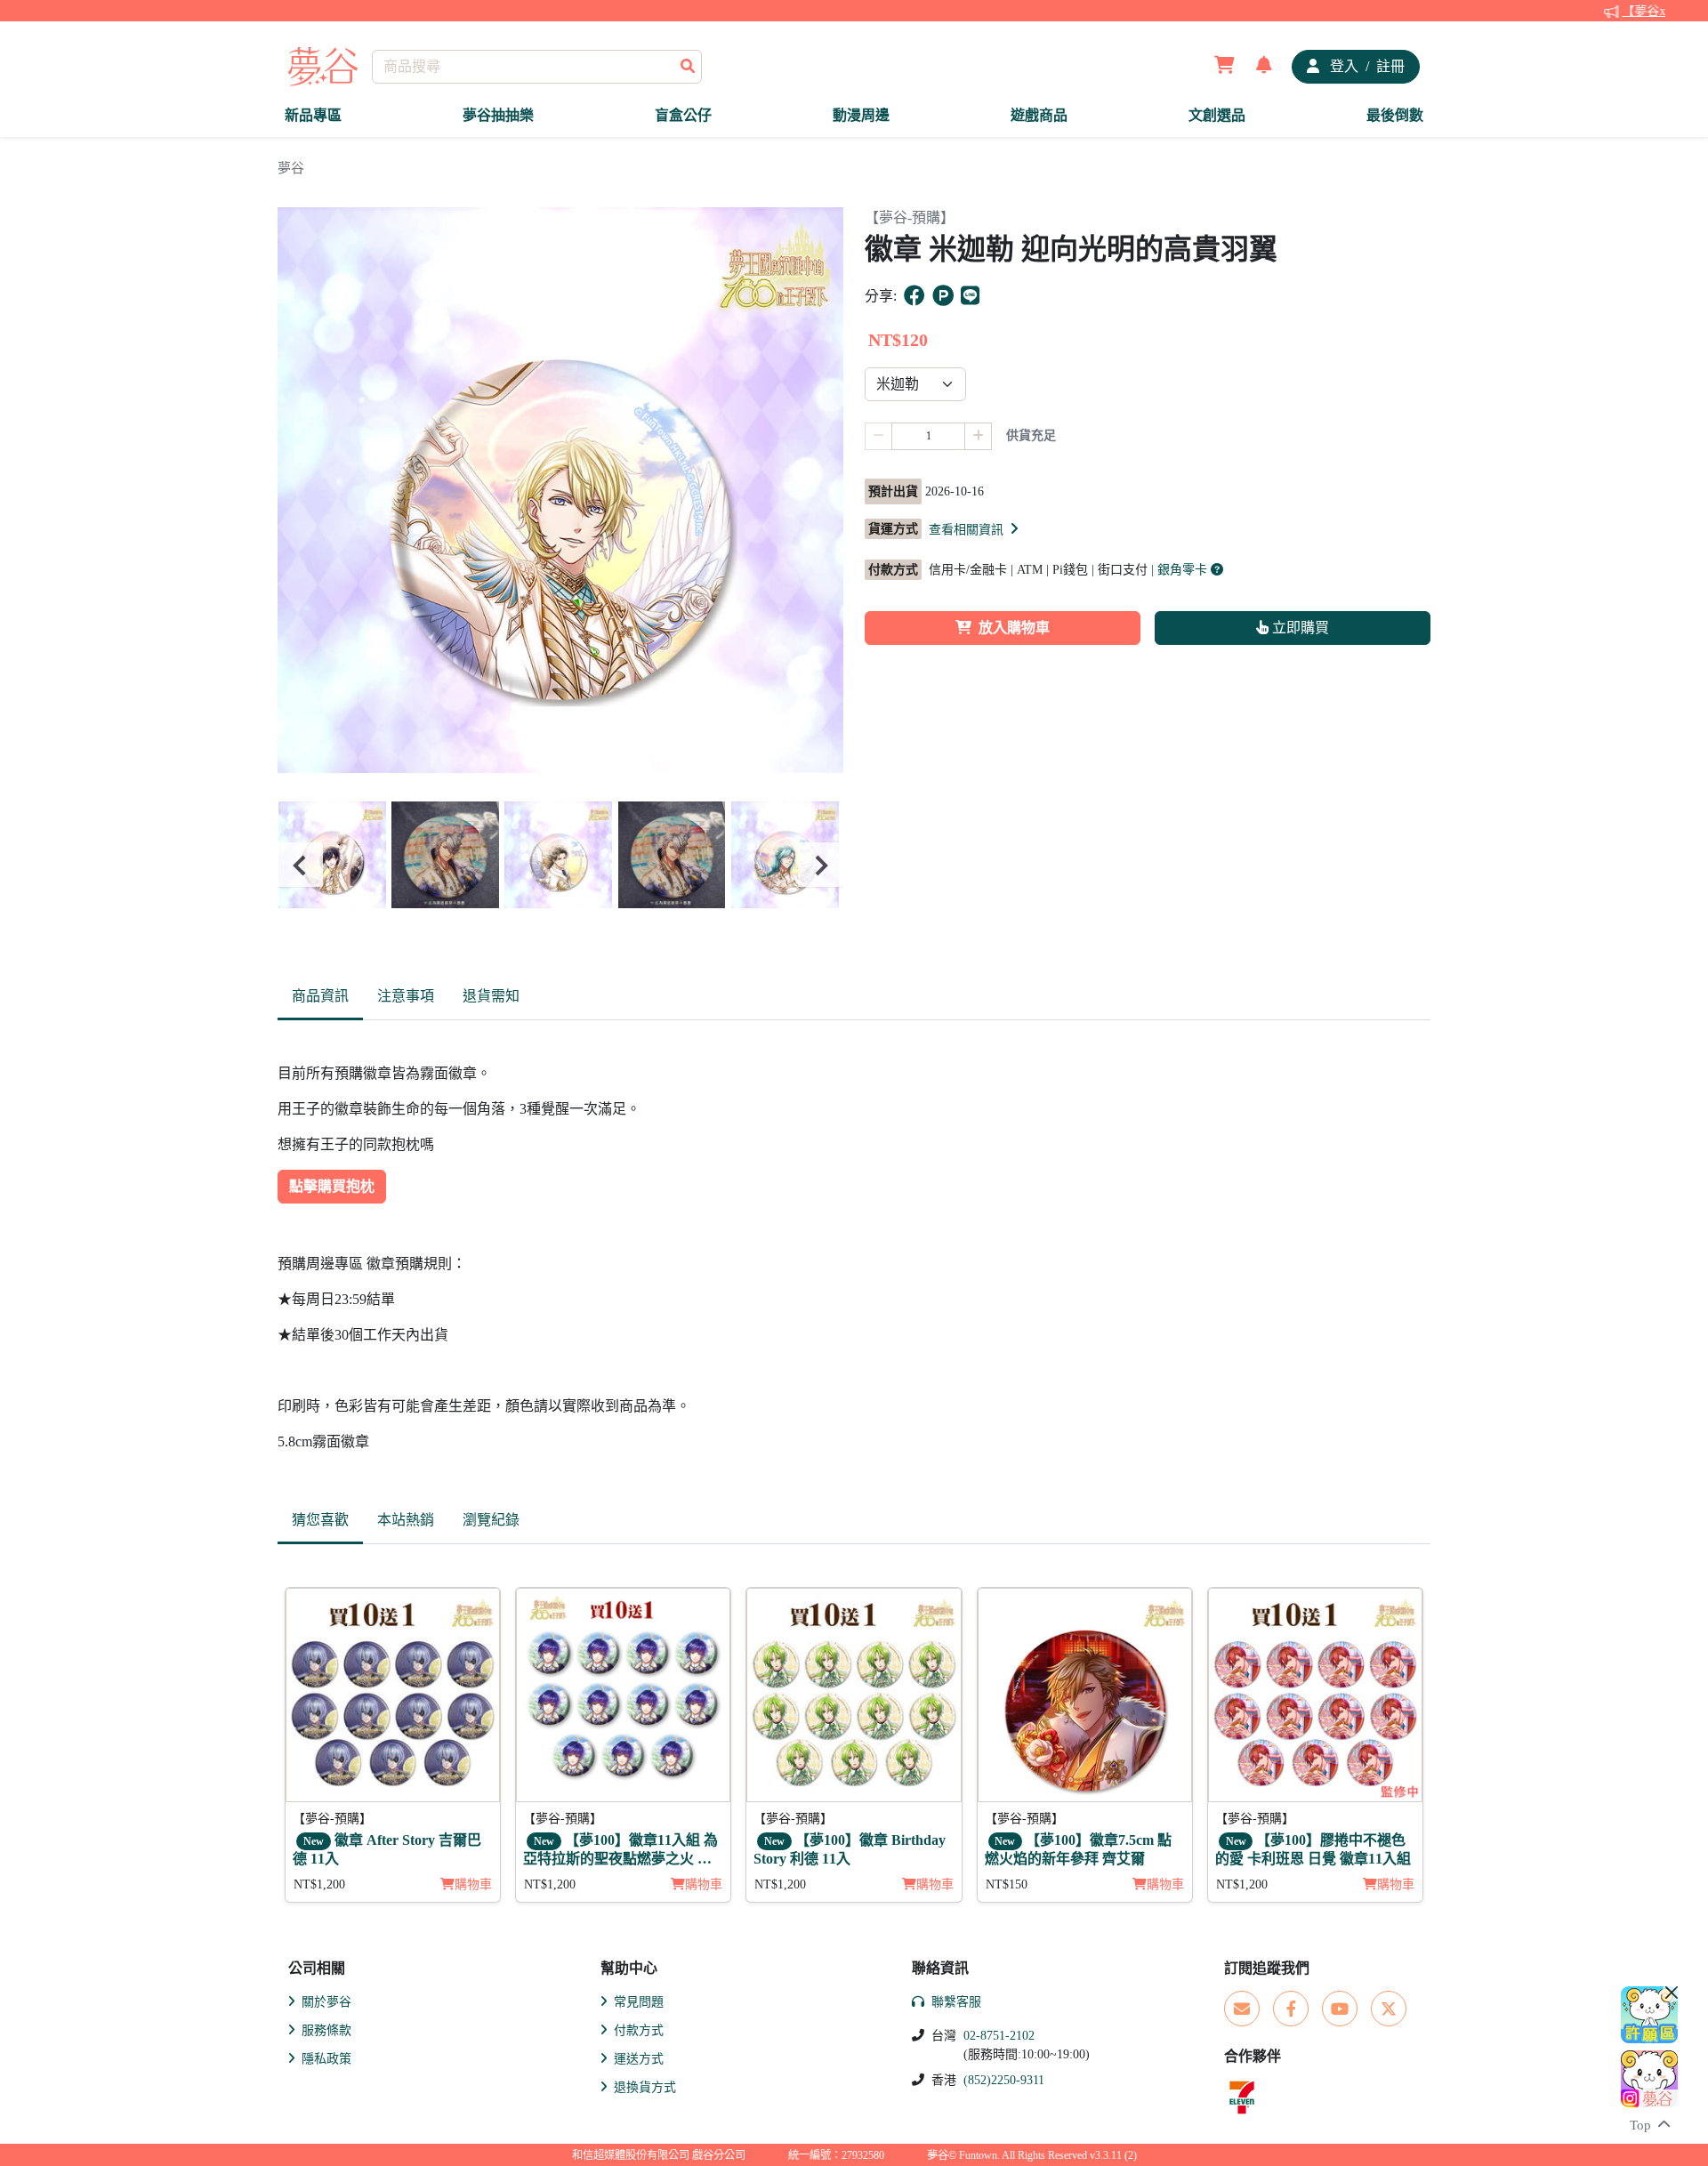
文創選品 (1217, 115)
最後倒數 (1395, 115)
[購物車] (1225, 67)
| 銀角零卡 (1181, 570)
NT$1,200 (319, 1884)
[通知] (1264, 67)
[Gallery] (560, 865)
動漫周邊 (861, 115)
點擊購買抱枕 (332, 1186)
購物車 (473, 1884)
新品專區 (313, 115)
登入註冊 (1366, 66)
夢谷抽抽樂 (498, 115)
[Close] (1672, 1993)
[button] (975, 529)
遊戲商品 (1039, 115)
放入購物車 (1014, 628)
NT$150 (1007, 1884)
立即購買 (1299, 628)
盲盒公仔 (683, 115)
